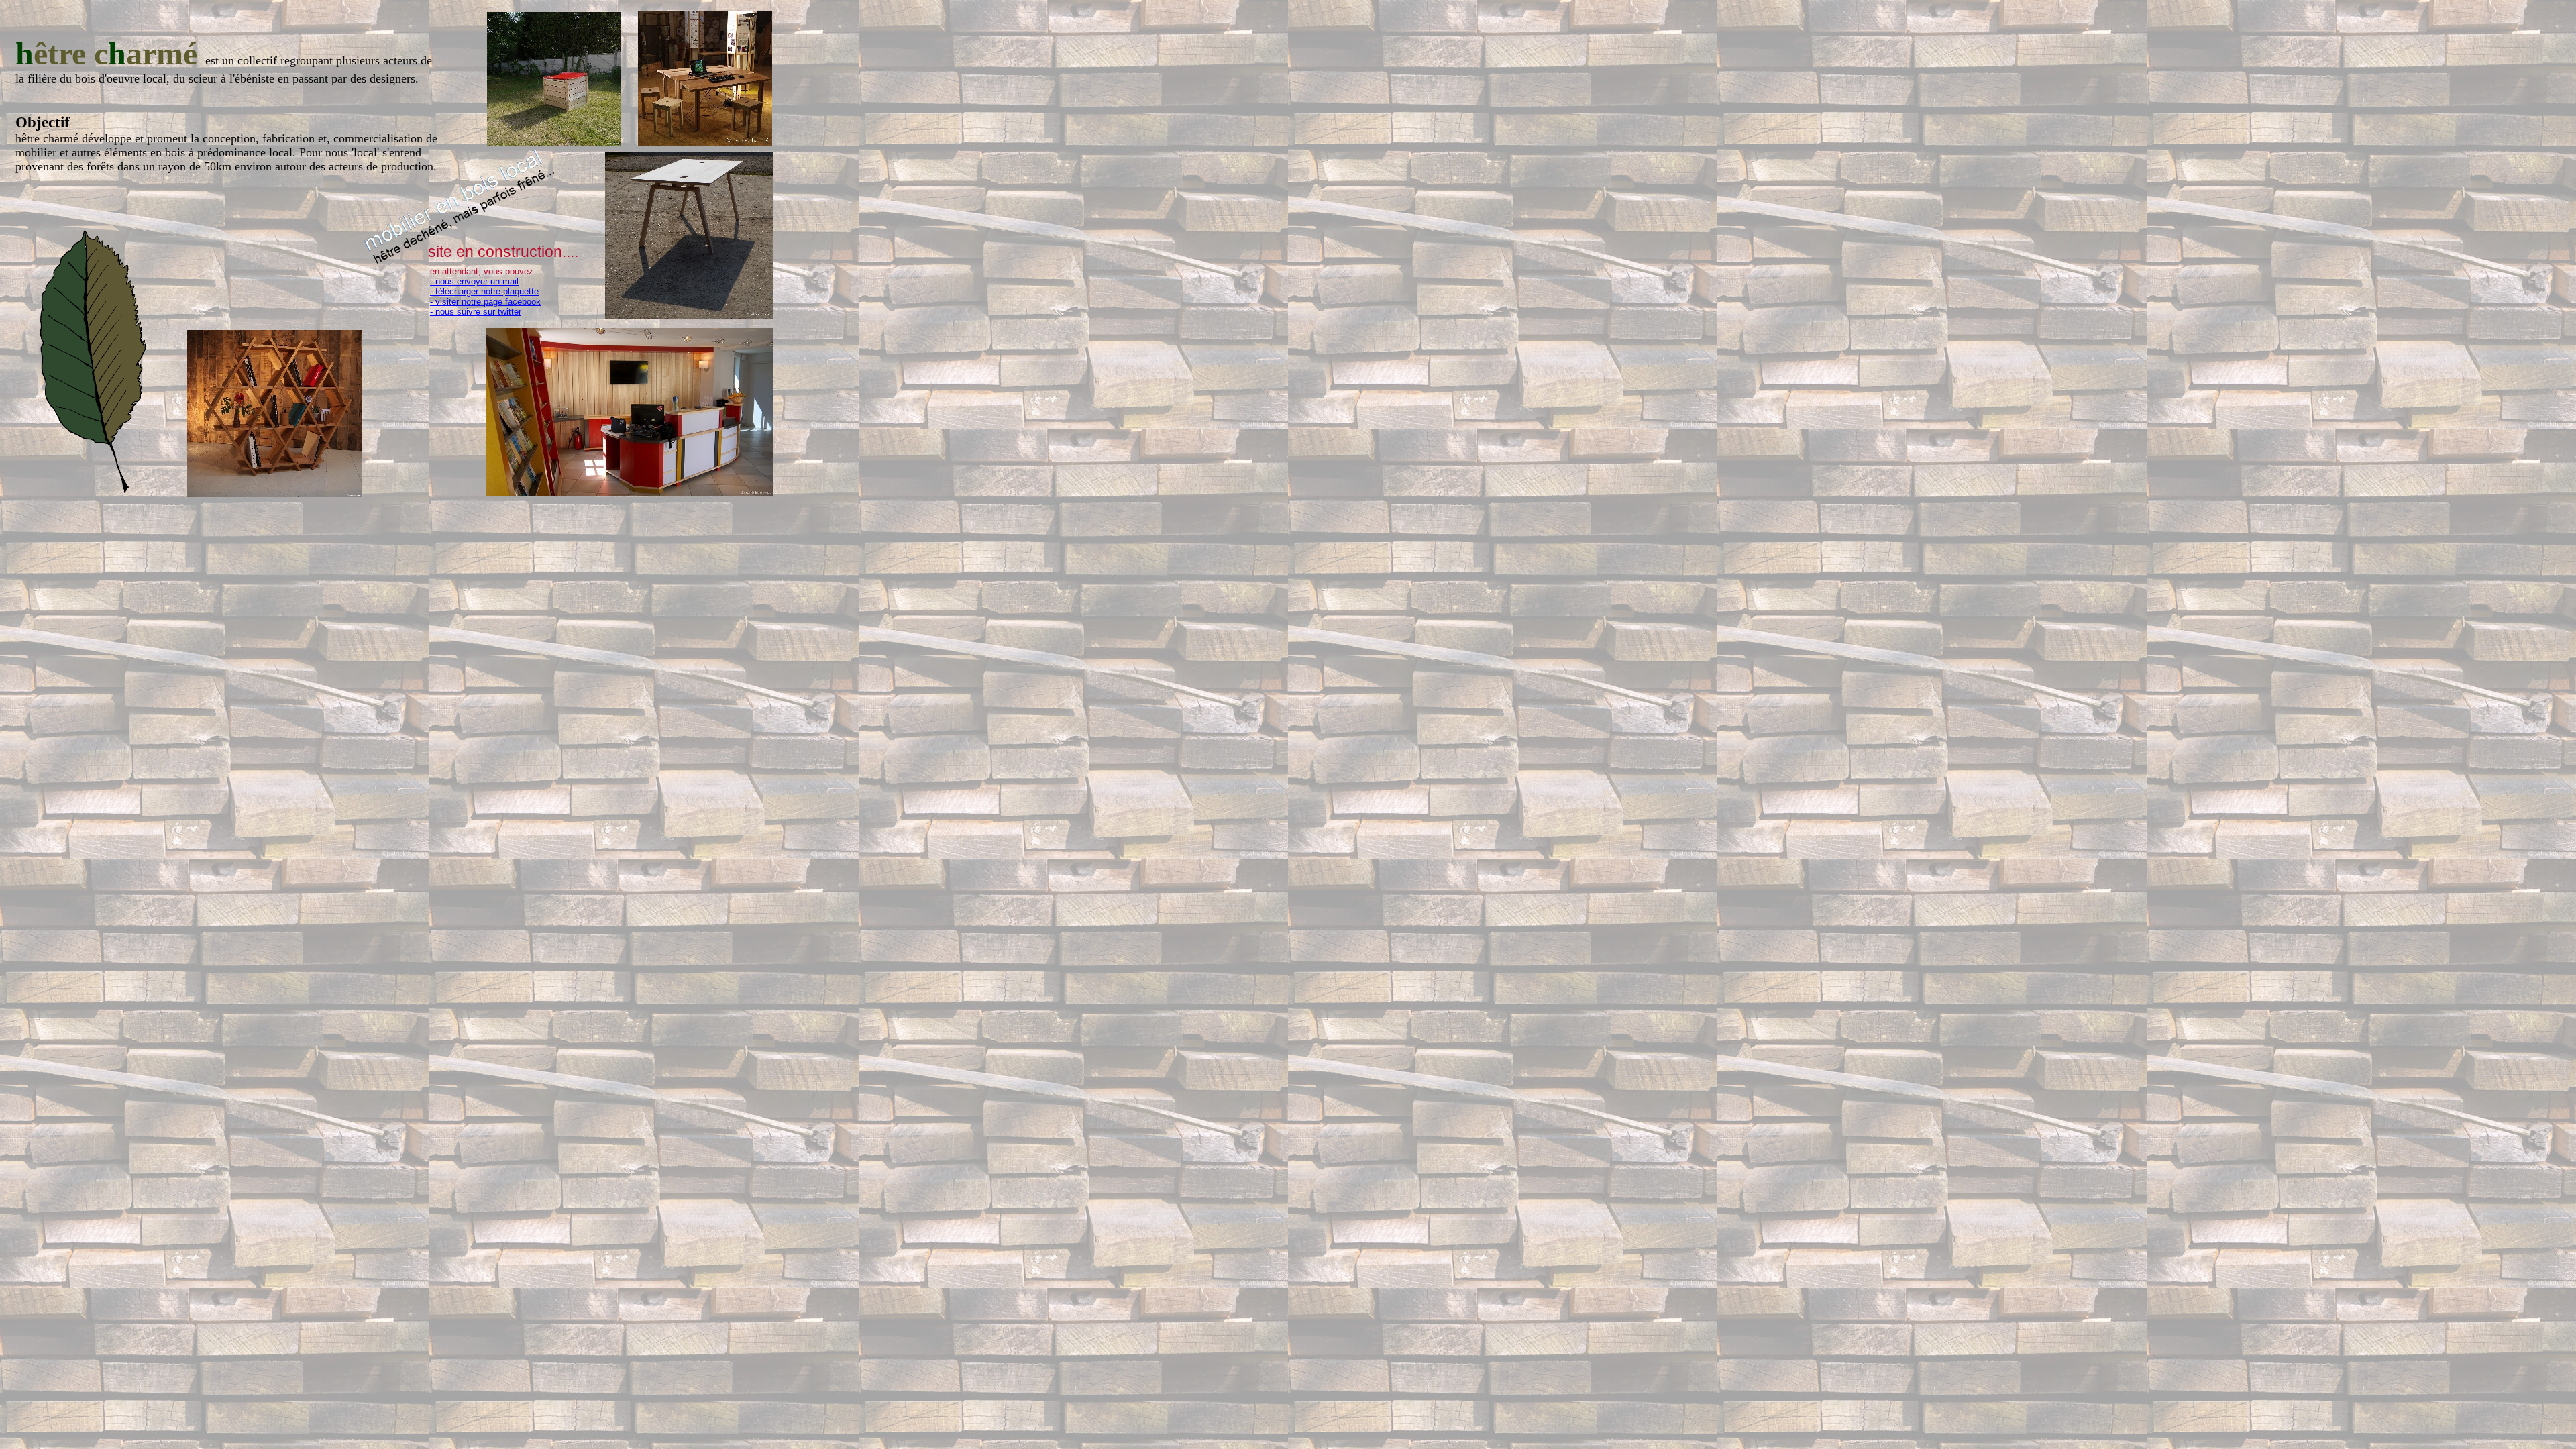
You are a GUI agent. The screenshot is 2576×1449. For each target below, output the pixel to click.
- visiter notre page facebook (485, 302)
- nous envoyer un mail (474, 281)
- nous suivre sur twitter (476, 312)
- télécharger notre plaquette (484, 291)
